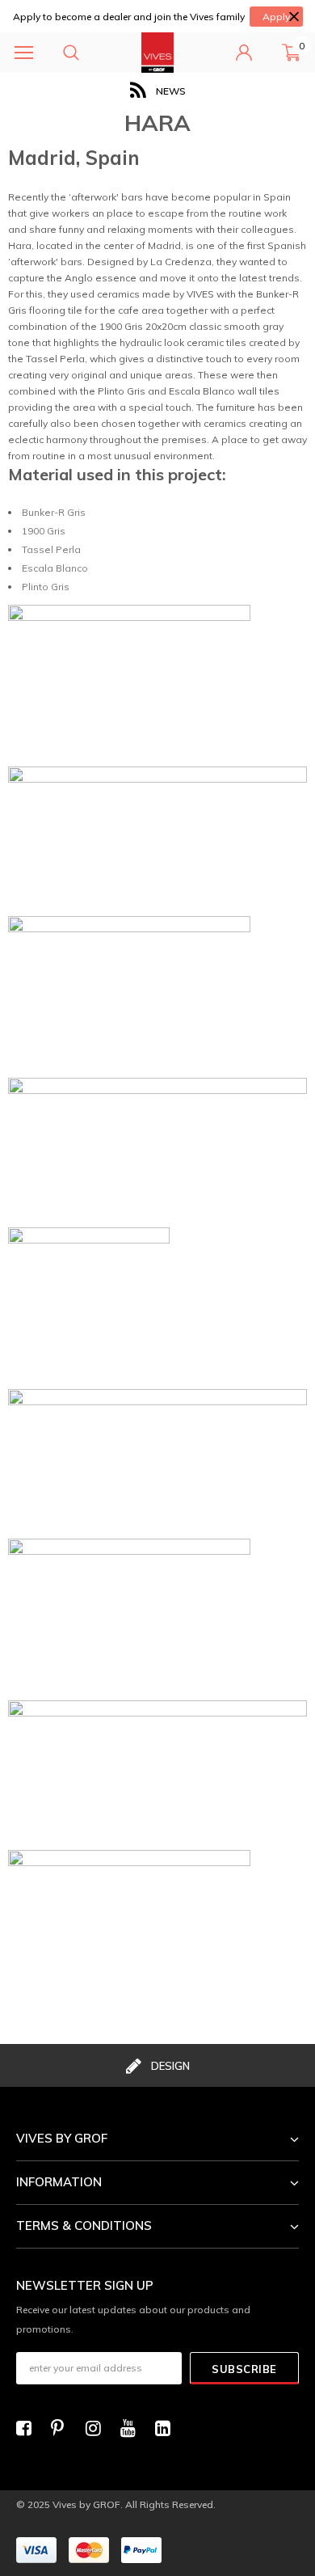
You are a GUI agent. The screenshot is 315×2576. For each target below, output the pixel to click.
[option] (157, 91)
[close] (294, 17)
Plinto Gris (46, 587)
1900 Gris (44, 531)
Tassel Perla (51, 549)
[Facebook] (28, 2428)
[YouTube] (132, 2428)
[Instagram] (98, 2428)
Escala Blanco (55, 568)
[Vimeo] (167, 2428)
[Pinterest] (63, 2428)
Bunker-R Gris (54, 512)
